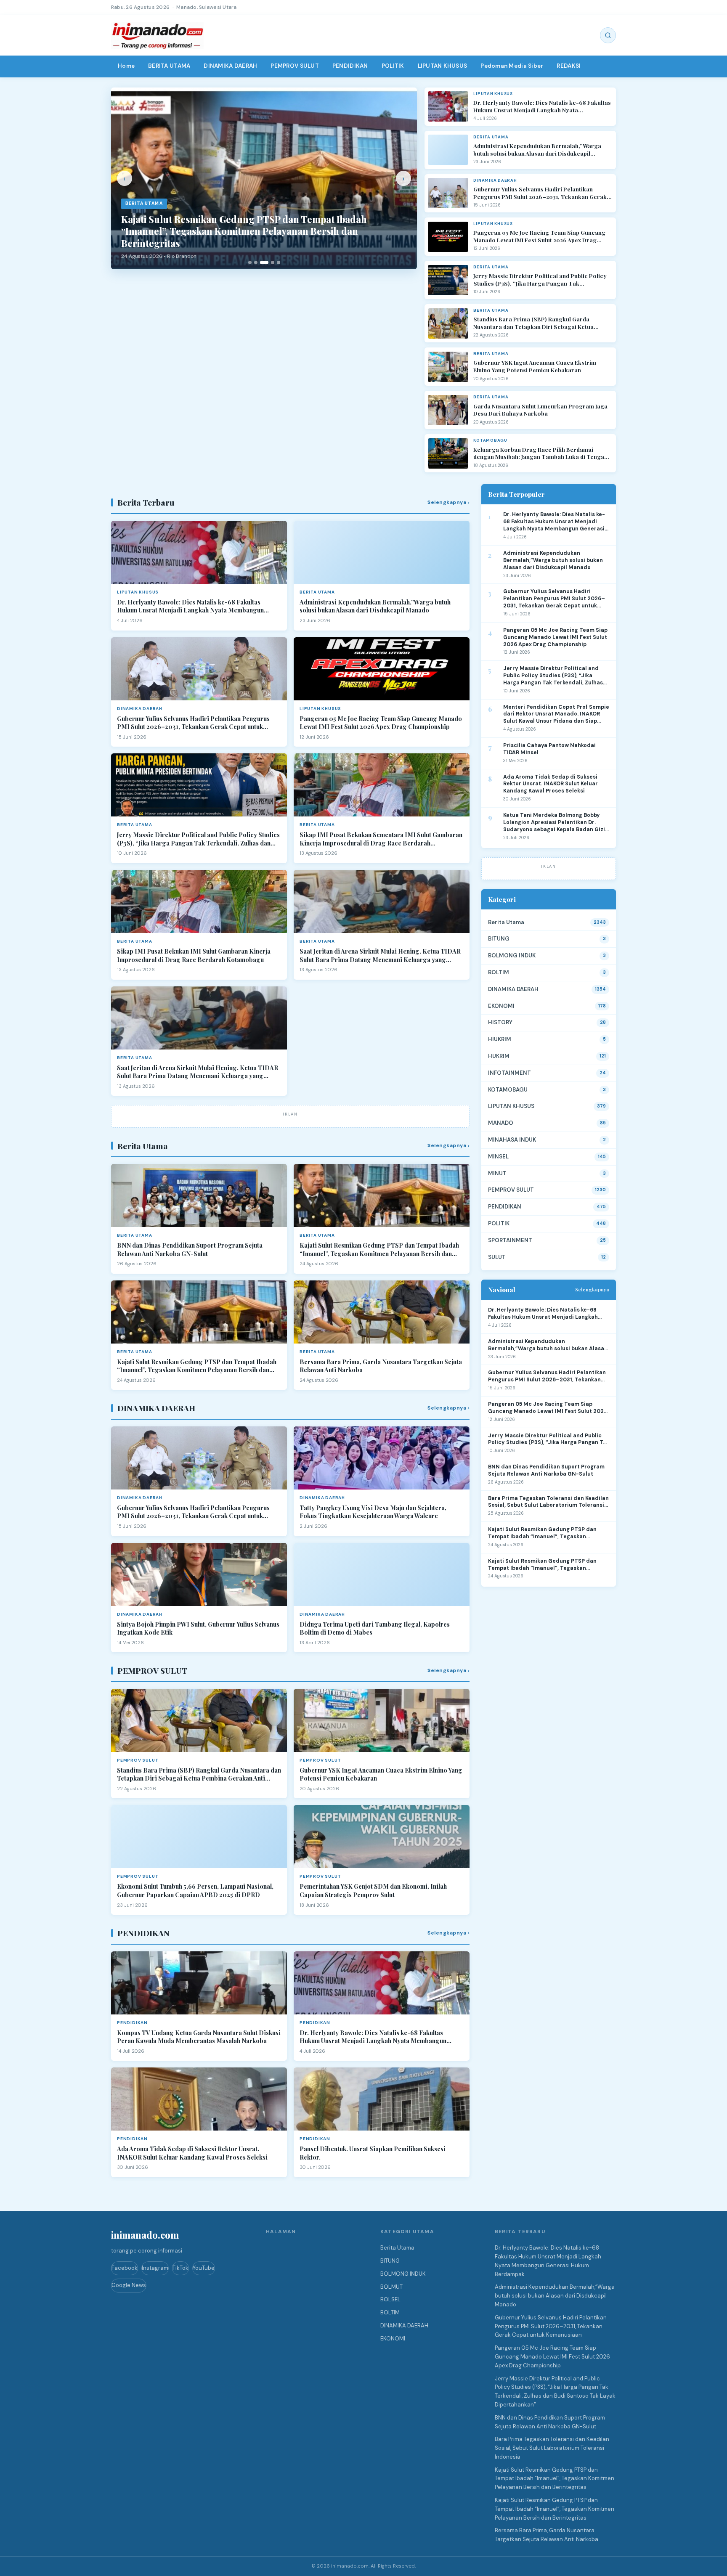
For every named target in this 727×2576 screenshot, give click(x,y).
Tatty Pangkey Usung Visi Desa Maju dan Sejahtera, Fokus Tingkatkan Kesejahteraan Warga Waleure (373, 1512)
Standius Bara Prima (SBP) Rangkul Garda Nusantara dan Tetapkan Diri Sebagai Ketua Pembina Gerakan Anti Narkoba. (533, 323)
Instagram (155, 2268)
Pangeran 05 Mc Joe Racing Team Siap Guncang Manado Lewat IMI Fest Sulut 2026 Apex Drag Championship (539, 236)
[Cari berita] (608, 35)
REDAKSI (569, 66)
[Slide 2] (256, 262)
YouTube (204, 2268)
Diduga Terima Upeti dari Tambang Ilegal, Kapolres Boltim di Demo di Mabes (375, 1629)
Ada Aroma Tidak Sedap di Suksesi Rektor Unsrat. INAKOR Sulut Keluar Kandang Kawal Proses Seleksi (192, 2153)
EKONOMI (501, 1006)
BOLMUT (391, 2287)
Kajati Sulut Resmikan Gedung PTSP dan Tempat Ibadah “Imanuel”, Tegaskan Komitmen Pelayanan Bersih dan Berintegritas (379, 1250)
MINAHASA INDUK (512, 1140)
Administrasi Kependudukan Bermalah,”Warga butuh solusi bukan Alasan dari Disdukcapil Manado (537, 150)
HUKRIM (499, 1056)
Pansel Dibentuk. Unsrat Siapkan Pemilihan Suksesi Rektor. (373, 2153)
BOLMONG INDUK (512, 955)
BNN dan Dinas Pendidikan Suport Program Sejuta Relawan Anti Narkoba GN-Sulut (190, 1250)
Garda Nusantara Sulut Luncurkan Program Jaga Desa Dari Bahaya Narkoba (540, 410)
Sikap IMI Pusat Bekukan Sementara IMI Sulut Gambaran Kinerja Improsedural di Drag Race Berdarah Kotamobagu (381, 839)
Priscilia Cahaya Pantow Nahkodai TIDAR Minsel (549, 749)
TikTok (180, 2268)
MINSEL (498, 1157)
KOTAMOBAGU (508, 1090)
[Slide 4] (273, 262)
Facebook (125, 2268)
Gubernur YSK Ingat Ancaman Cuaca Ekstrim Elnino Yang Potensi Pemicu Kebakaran (535, 366)
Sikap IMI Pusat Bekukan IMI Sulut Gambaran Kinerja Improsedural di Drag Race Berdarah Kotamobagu (194, 955)
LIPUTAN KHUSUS (443, 66)
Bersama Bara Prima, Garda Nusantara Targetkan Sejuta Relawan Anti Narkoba (381, 1366)
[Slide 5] (279, 262)
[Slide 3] (264, 262)
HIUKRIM (500, 1039)
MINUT (497, 1173)
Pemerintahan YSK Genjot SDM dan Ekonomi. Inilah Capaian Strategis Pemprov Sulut (373, 1891)
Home (126, 66)
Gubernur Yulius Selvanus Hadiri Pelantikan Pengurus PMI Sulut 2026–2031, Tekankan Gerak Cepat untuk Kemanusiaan (540, 193)
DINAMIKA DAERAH (230, 66)
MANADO (501, 1123)
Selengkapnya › (448, 502)
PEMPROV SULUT (295, 66)
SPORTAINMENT (510, 1240)
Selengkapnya (592, 1289)
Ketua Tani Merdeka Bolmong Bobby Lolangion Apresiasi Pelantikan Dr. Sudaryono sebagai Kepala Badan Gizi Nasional (554, 823)
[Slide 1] (250, 262)
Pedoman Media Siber (512, 66)
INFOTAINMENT (509, 1073)
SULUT (497, 1257)
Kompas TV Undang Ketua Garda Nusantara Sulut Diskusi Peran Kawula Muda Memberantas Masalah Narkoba (199, 2037)
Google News (129, 2285)
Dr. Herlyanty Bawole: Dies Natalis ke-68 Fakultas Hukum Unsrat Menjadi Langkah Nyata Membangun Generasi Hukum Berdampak (542, 106)
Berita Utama (506, 922)
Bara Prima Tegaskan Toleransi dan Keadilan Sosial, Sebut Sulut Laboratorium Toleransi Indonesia (548, 1502)
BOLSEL (390, 2299)
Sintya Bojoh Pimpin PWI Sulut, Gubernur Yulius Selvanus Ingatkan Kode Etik (198, 1629)
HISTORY (500, 1022)
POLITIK (393, 66)
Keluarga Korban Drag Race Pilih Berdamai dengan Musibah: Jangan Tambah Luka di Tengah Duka (540, 453)
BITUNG (499, 939)
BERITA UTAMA (169, 66)
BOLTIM (499, 972)
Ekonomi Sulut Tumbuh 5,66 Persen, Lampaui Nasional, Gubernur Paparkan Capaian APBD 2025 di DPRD (195, 1891)
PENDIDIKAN (350, 66)
